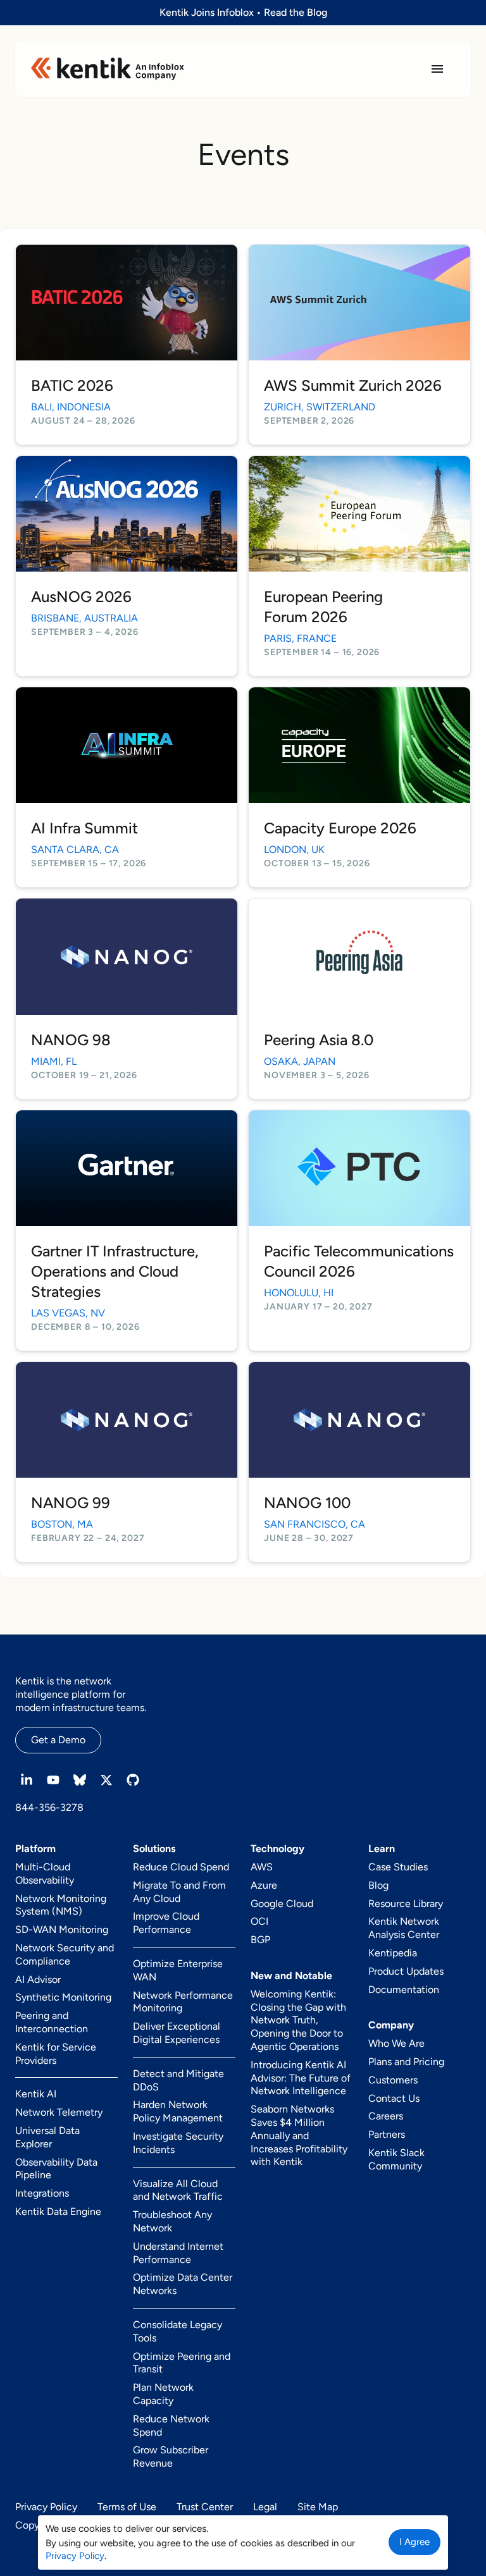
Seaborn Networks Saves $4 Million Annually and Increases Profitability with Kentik (299, 2135)
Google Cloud (282, 1904)
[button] (437, 69)
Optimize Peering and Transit (182, 2363)
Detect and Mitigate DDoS (178, 2080)
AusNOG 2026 (81, 597)
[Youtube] (53, 1780)
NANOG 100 (307, 1503)
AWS (262, 1867)
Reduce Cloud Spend (181, 1867)
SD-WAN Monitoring (62, 1929)
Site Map (318, 2507)
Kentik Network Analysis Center (404, 1928)
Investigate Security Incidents (178, 2143)
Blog (378, 1885)
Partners (387, 2134)
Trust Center (205, 2507)
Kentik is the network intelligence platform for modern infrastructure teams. (81, 1694)
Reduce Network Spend (171, 2426)
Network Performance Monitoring (183, 2002)
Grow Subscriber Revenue (171, 2456)
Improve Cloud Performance (166, 1923)
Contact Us (394, 2098)
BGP (260, 1940)
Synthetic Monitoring (63, 1997)
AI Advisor (38, 1979)
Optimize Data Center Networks (183, 2284)
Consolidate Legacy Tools (178, 2331)
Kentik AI (36, 2094)
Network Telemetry (59, 2112)
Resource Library (406, 1904)
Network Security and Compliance (65, 1954)
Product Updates (406, 1971)
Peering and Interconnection (52, 2022)
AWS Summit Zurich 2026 (353, 385)
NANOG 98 (71, 1040)
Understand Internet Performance (178, 2253)
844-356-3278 (49, 1807)
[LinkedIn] (27, 1780)
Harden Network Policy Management (178, 2111)
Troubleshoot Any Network (172, 2221)
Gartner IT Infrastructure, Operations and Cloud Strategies (115, 1271)
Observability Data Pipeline (56, 2169)
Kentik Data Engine (58, 2211)
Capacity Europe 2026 (340, 828)
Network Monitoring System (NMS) (61, 1905)
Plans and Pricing (406, 2062)
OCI (259, 1921)
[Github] (133, 1780)
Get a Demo (58, 1740)
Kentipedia (393, 1953)
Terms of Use (127, 2507)
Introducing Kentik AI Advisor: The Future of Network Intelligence (301, 2078)
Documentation (404, 1990)
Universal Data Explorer (47, 2137)
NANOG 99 (71, 1503)
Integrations (42, 2193)
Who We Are (396, 2043)
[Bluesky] (80, 1780)
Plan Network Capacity (163, 2394)
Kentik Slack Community (396, 2159)
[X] (106, 1780)
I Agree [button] (414, 2542)
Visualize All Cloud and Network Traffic (178, 2190)
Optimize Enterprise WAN (178, 1970)
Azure (264, 1885)
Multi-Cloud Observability (45, 1874)
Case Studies (398, 1867)
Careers (386, 2116)
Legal (265, 2507)
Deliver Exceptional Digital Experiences (177, 2033)
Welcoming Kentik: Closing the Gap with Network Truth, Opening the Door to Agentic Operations (298, 2020)
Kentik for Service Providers (56, 2054)
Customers (393, 2080)
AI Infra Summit (84, 828)
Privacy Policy (46, 2507)
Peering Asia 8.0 (319, 1040)
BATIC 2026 (72, 385)
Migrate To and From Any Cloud (179, 1892)
